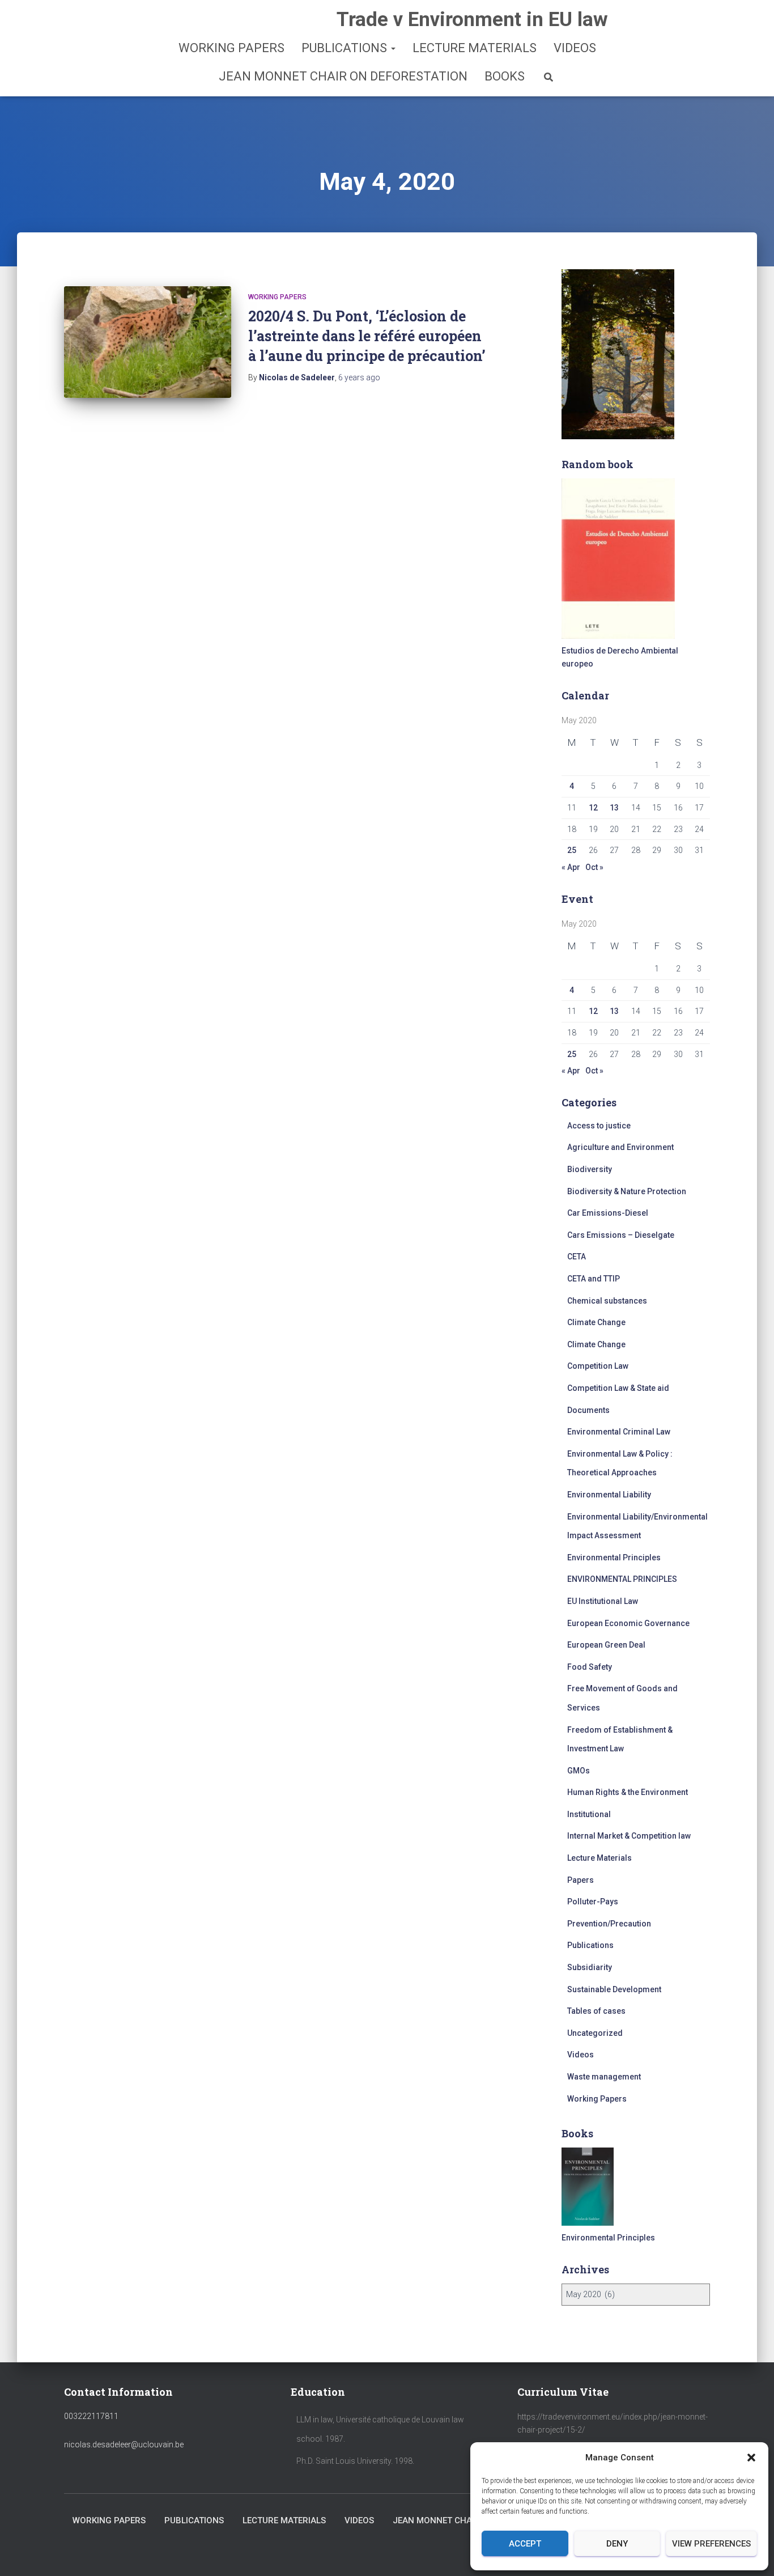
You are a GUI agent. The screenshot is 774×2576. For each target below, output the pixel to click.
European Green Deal (606, 1645)
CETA (577, 1257)
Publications (346, 48)
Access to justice (599, 1126)
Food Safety (590, 1667)
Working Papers (231, 48)
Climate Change (596, 1322)
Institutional (589, 1814)
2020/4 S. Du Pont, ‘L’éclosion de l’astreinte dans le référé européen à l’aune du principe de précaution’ (367, 336)
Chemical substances (607, 1301)
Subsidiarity (590, 1967)
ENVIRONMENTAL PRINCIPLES (622, 1579)
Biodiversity (590, 1169)
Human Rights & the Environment (628, 1792)
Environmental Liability (609, 1495)
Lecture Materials (475, 48)
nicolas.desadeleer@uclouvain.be (124, 2445)
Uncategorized (595, 2033)
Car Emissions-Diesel (608, 1213)
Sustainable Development (614, 1989)
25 (572, 850)
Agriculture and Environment (620, 1147)
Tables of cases (596, 2011)
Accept (525, 2544)
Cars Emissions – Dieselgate (621, 1235)
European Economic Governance (628, 1623)
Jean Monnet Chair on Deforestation (343, 76)
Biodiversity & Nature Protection (627, 1191)
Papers (580, 1880)
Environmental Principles (614, 1558)
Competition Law (598, 1366)
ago (359, 377)
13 (614, 808)
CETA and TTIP (594, 1279)
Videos (575, 48)
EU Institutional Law (603, 1601)
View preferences (711, 2544)
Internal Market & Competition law (629, 1836)
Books (505, 76)
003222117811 (91, 2416)
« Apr (571, 867)
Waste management (604, 2077)
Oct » (594, 867)
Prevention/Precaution (609, 1924)
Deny (617, 2544)
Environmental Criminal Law (619, 1432)
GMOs (579, 1771)
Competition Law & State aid (618, 1388)
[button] (751, 2458)
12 (593, 808)
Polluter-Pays (593, 1902)
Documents (588, 1410)
